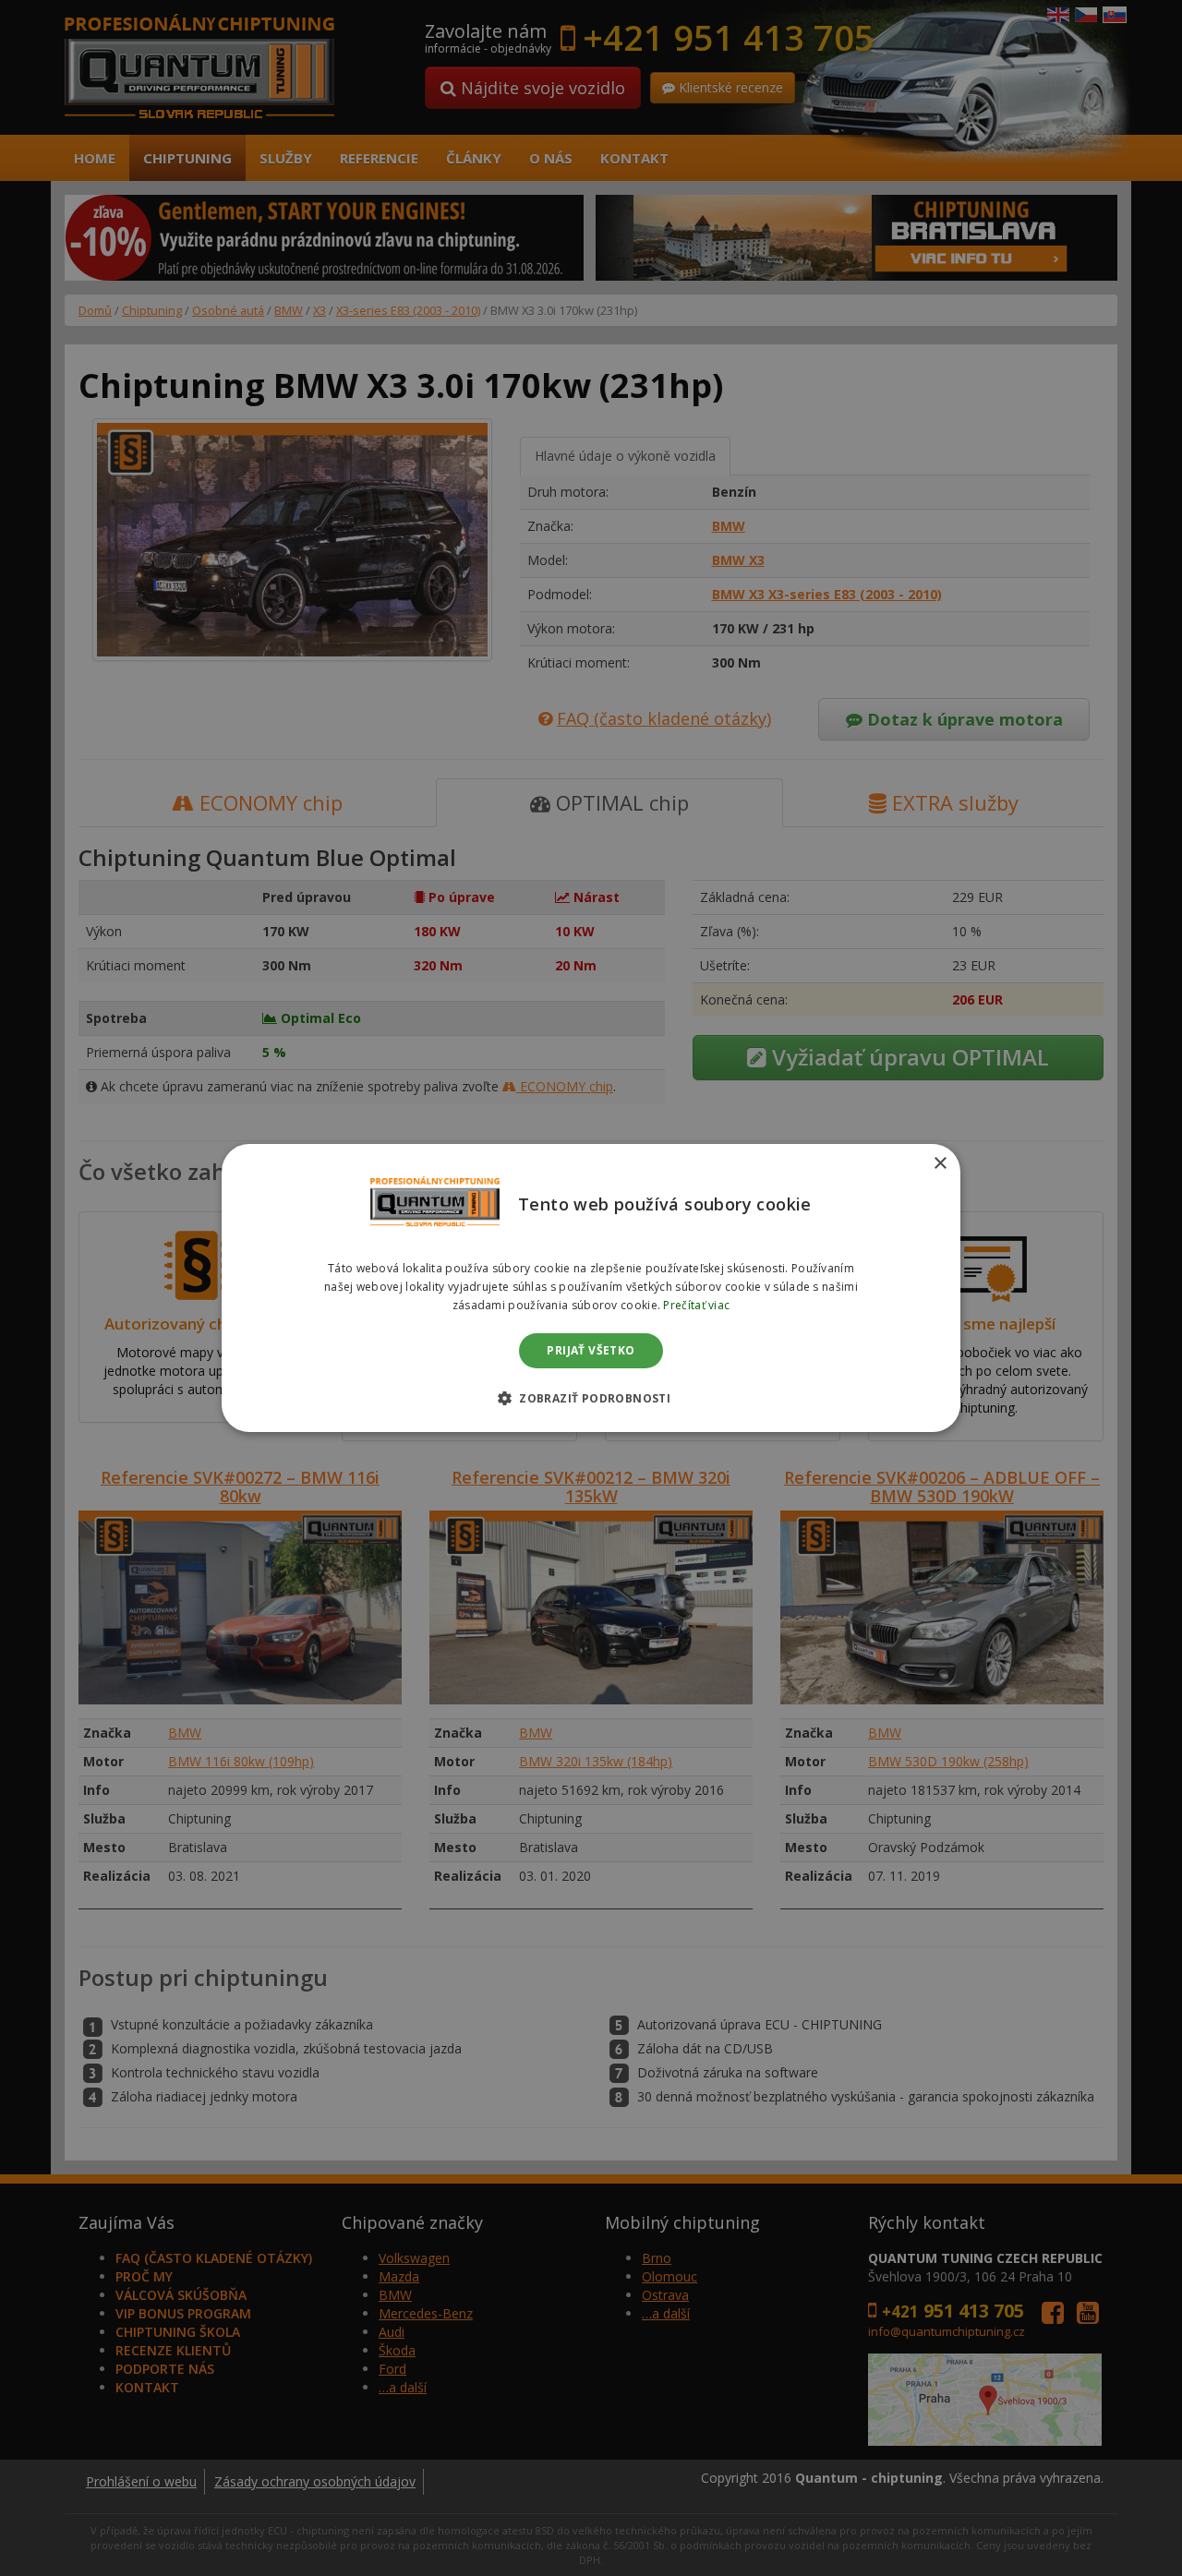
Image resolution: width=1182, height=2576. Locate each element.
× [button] (940, 1164)
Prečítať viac (696, 1305)
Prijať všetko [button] (591, 1350)
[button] (591, 1398)
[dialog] (591, 1288)
